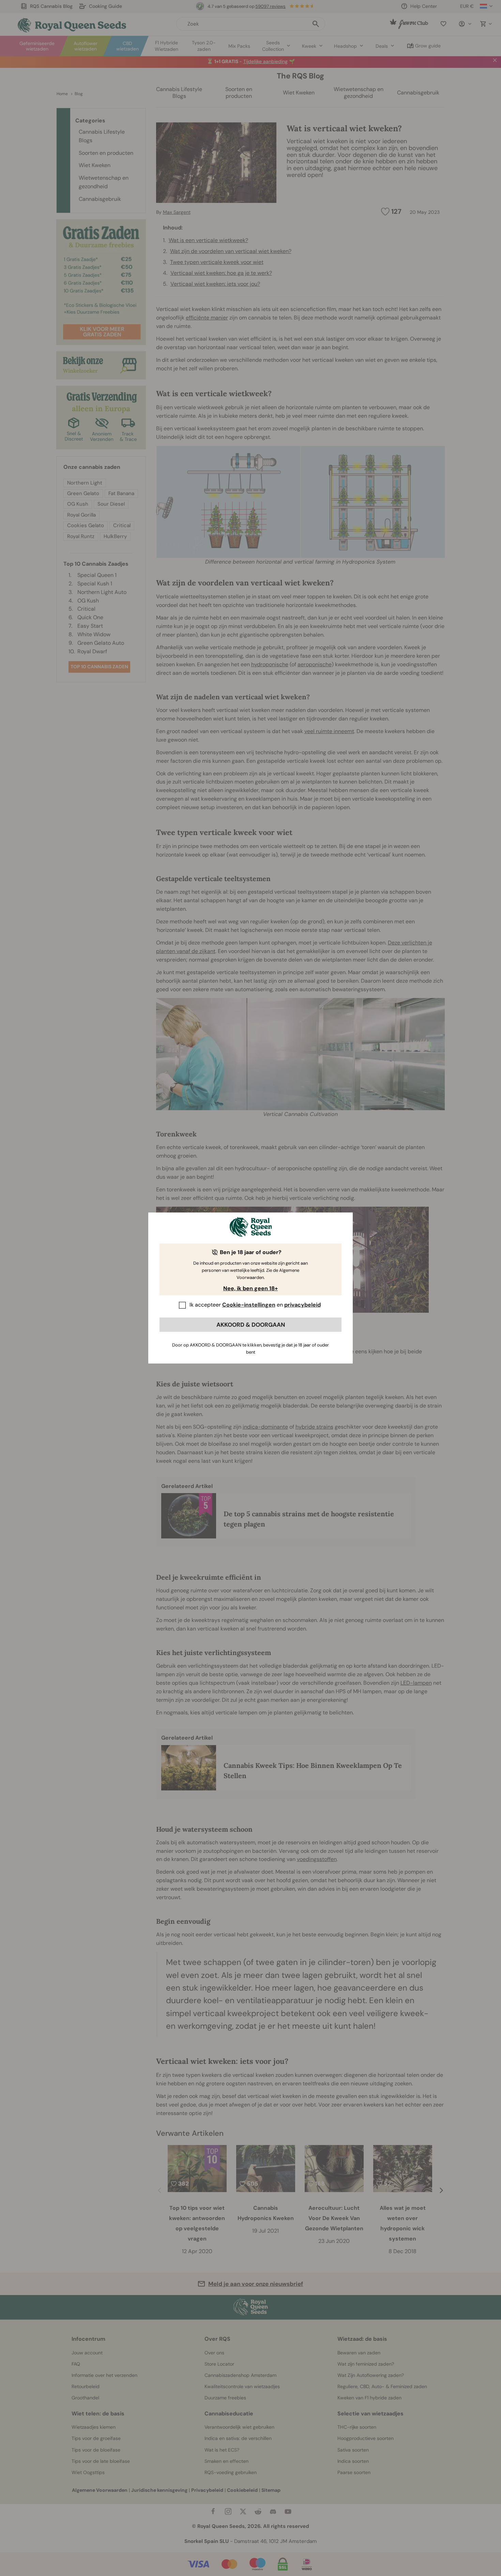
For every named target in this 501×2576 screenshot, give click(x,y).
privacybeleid (302, 1305)
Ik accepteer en (255, 1305)
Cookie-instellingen (249, 1305)
